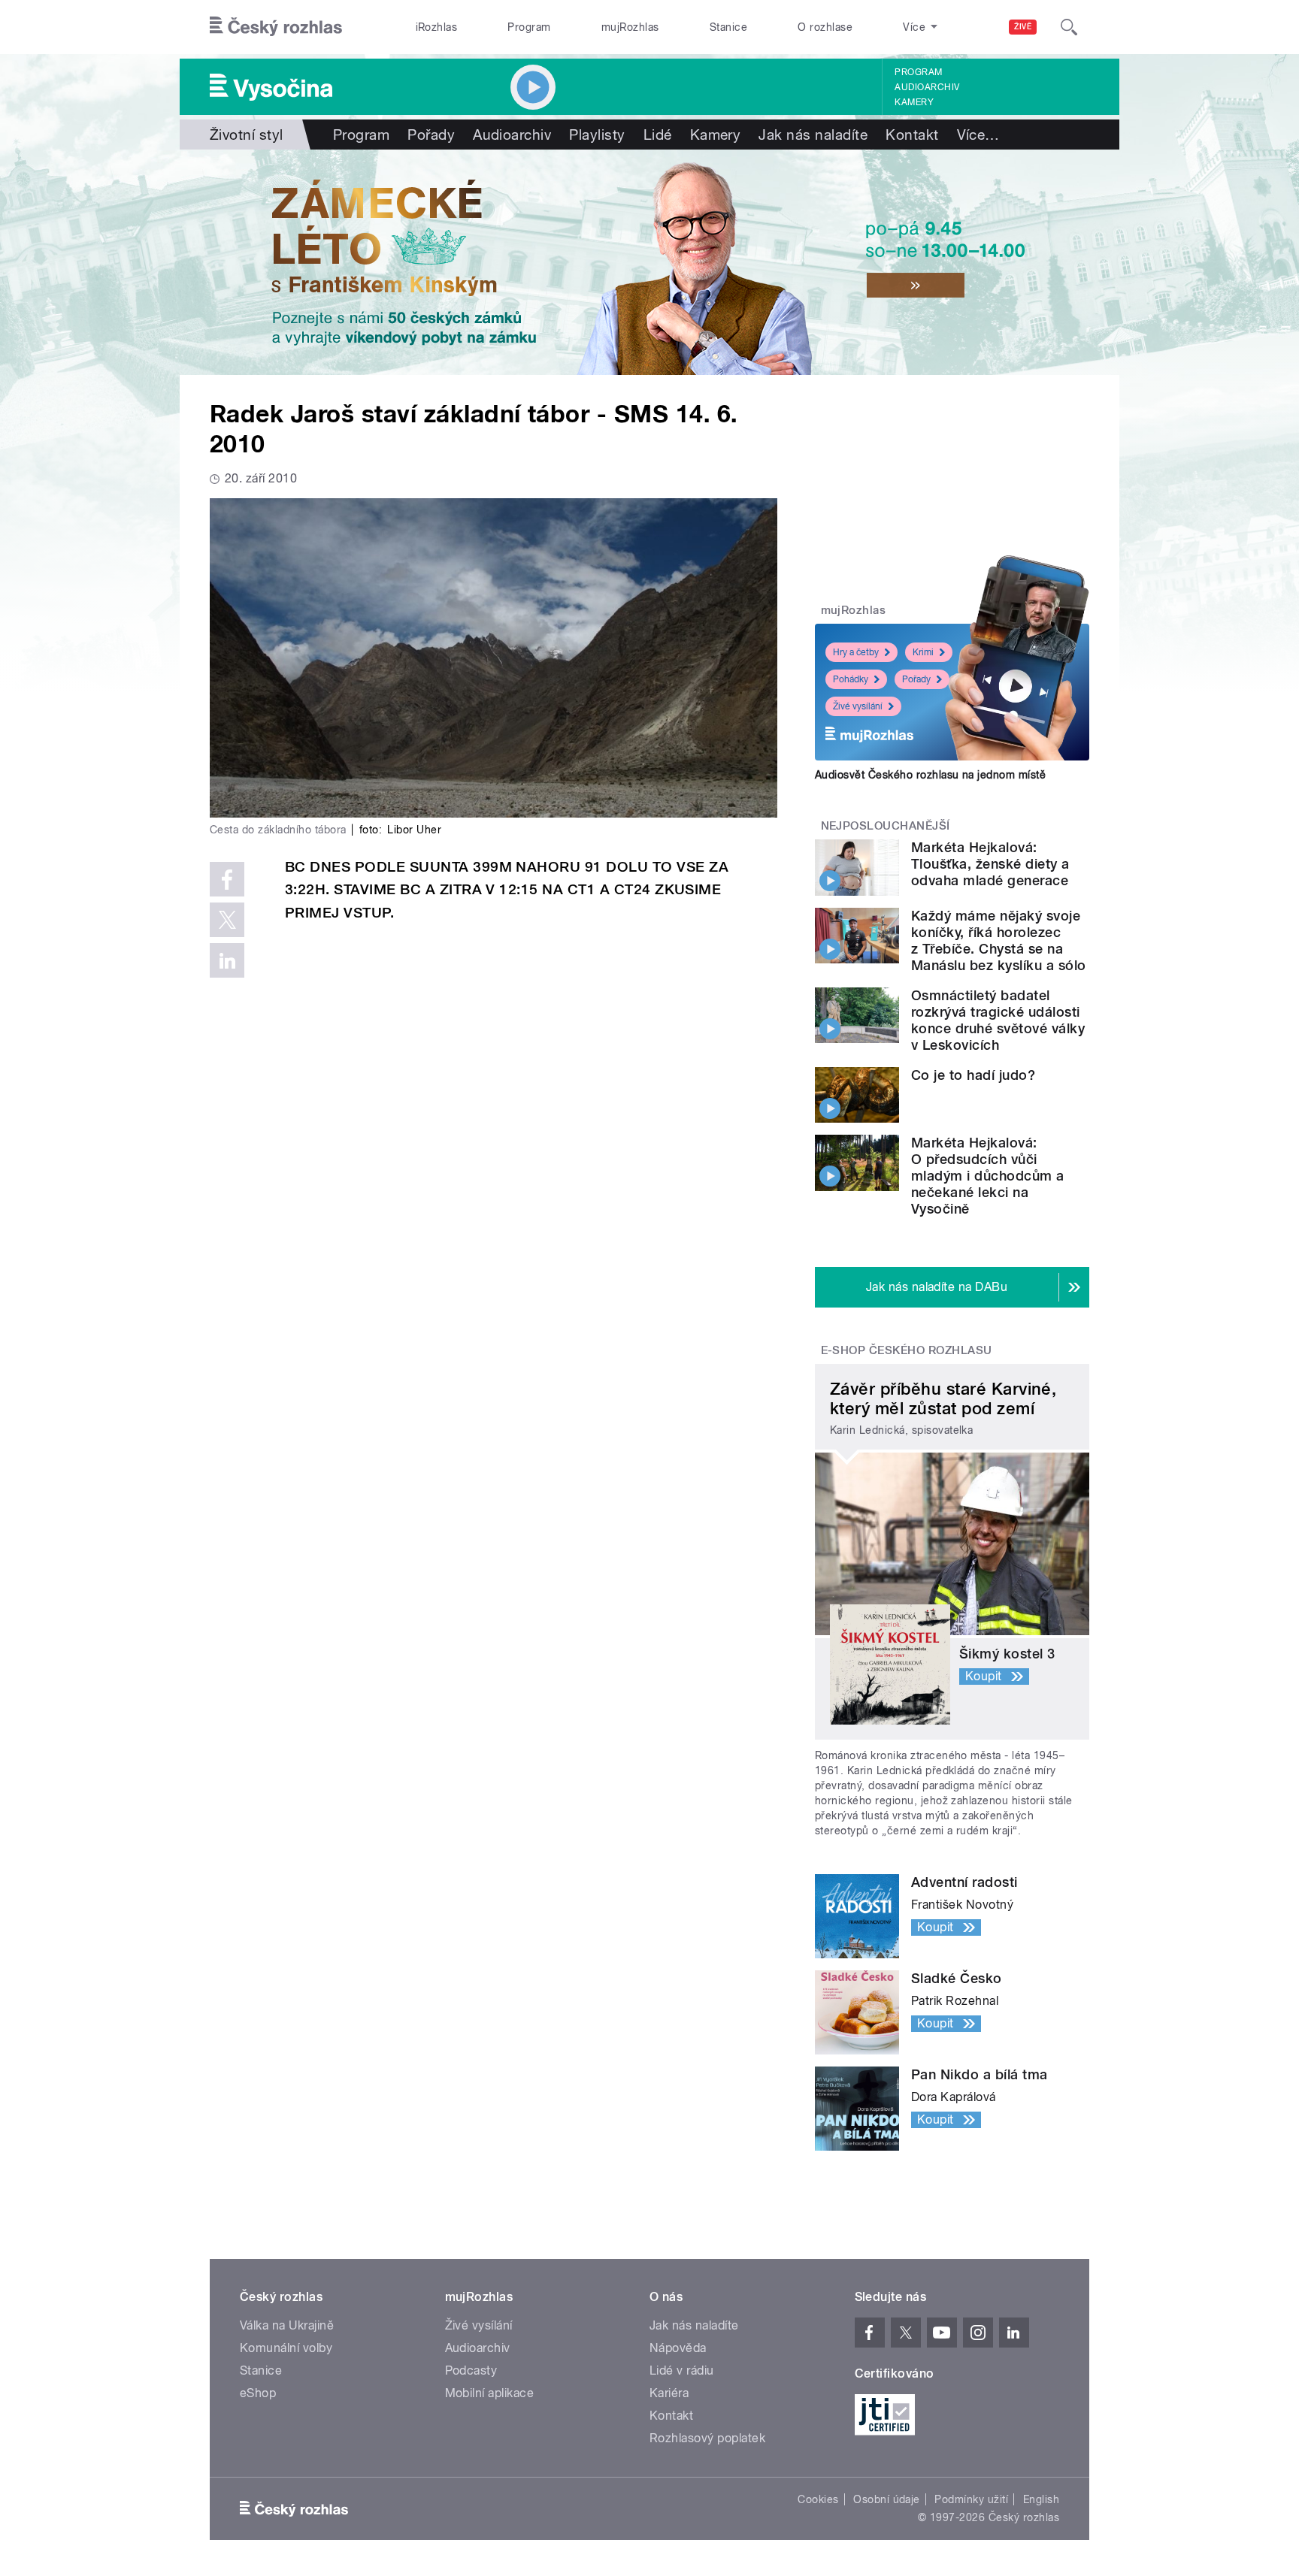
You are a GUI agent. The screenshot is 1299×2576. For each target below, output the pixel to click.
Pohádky (851, 679)
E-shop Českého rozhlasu (907, 1350)
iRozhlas (437, 27)
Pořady (431, 135)
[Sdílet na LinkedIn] (227, 960)
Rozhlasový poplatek (707, 2438)
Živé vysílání (858, 706)
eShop (258, 2393)
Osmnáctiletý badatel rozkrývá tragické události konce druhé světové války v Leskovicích (998, 1020)
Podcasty (471, 2370)
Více (978, 135)
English (1041, 2499)
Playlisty (597, 135)
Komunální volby (286, 2348)
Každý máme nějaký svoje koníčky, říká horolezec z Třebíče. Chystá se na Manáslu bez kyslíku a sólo (998, 940)
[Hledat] (1069, 27)
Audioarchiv (927, 87)
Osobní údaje (887, 2499)
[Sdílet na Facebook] (227, 879)
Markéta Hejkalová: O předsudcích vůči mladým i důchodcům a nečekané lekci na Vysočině (988, 1176)
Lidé (658, 135)
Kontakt (912, 135)
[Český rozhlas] (276, 27)
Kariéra (669, 2393)
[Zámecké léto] (649, 262)
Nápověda (678, 2348)
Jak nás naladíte (813, 135)
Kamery (914, 102)
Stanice (728, 27)
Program (529, 27)
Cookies (818, 2499)
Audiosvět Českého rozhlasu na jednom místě (930, 775)
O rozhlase (825, 27)
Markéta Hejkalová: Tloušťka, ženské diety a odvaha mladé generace (990, 864)
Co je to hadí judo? (973, 1075)
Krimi (923, 652)
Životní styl (247, 135)
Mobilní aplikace (490, 2393)
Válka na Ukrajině (287, 2325)
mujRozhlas (630, 27)
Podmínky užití (971, 2499)
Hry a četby (856, 652)
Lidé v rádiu (682, 2370)
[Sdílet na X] (227, 920)
